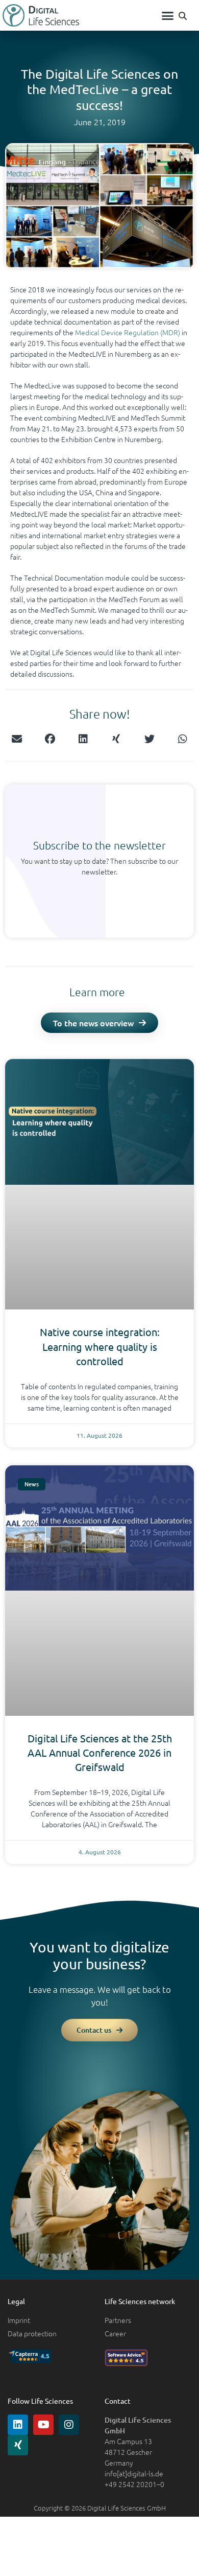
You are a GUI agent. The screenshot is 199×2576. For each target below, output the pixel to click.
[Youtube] (43, 2425)
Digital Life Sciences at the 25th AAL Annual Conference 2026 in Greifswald (100, 1752)
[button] (168, 15)
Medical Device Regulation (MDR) (128, 332)
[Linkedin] (18, 2425)
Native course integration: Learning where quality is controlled (100, 1346)
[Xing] (18, 2445)
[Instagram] (69, 2425)
